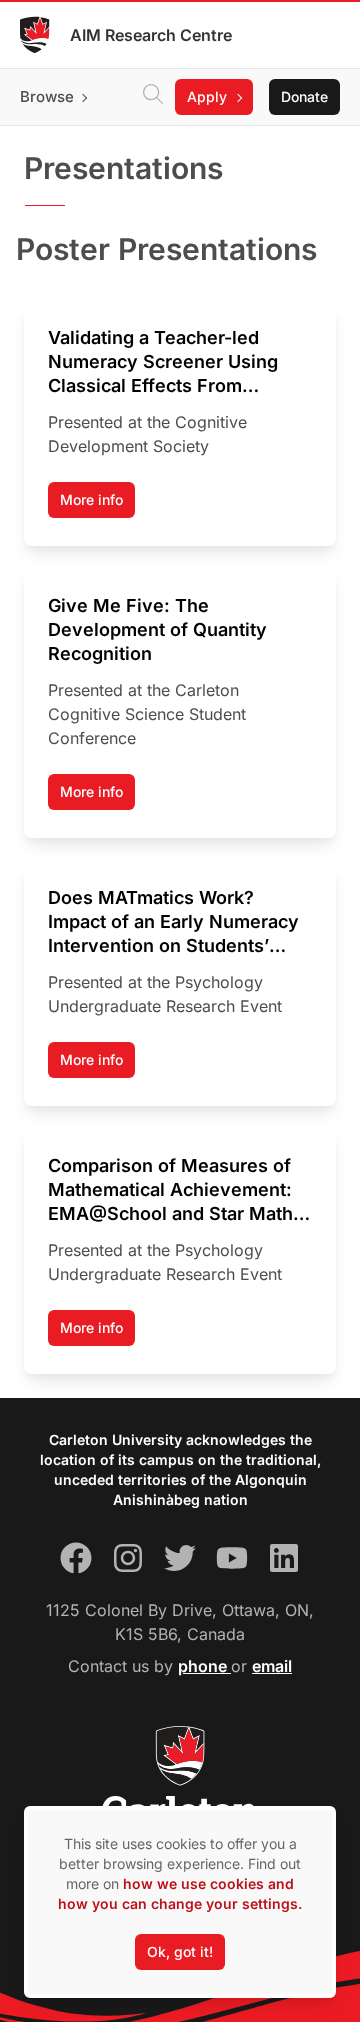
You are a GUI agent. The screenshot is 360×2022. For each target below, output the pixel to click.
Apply (207, 96)
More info (91, 499)
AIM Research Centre (151, 35)
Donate (304, 96)
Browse (47, 96)
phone (204, 1666)
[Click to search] (153, 97)
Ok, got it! (180, 1951)
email (272, 1666)
